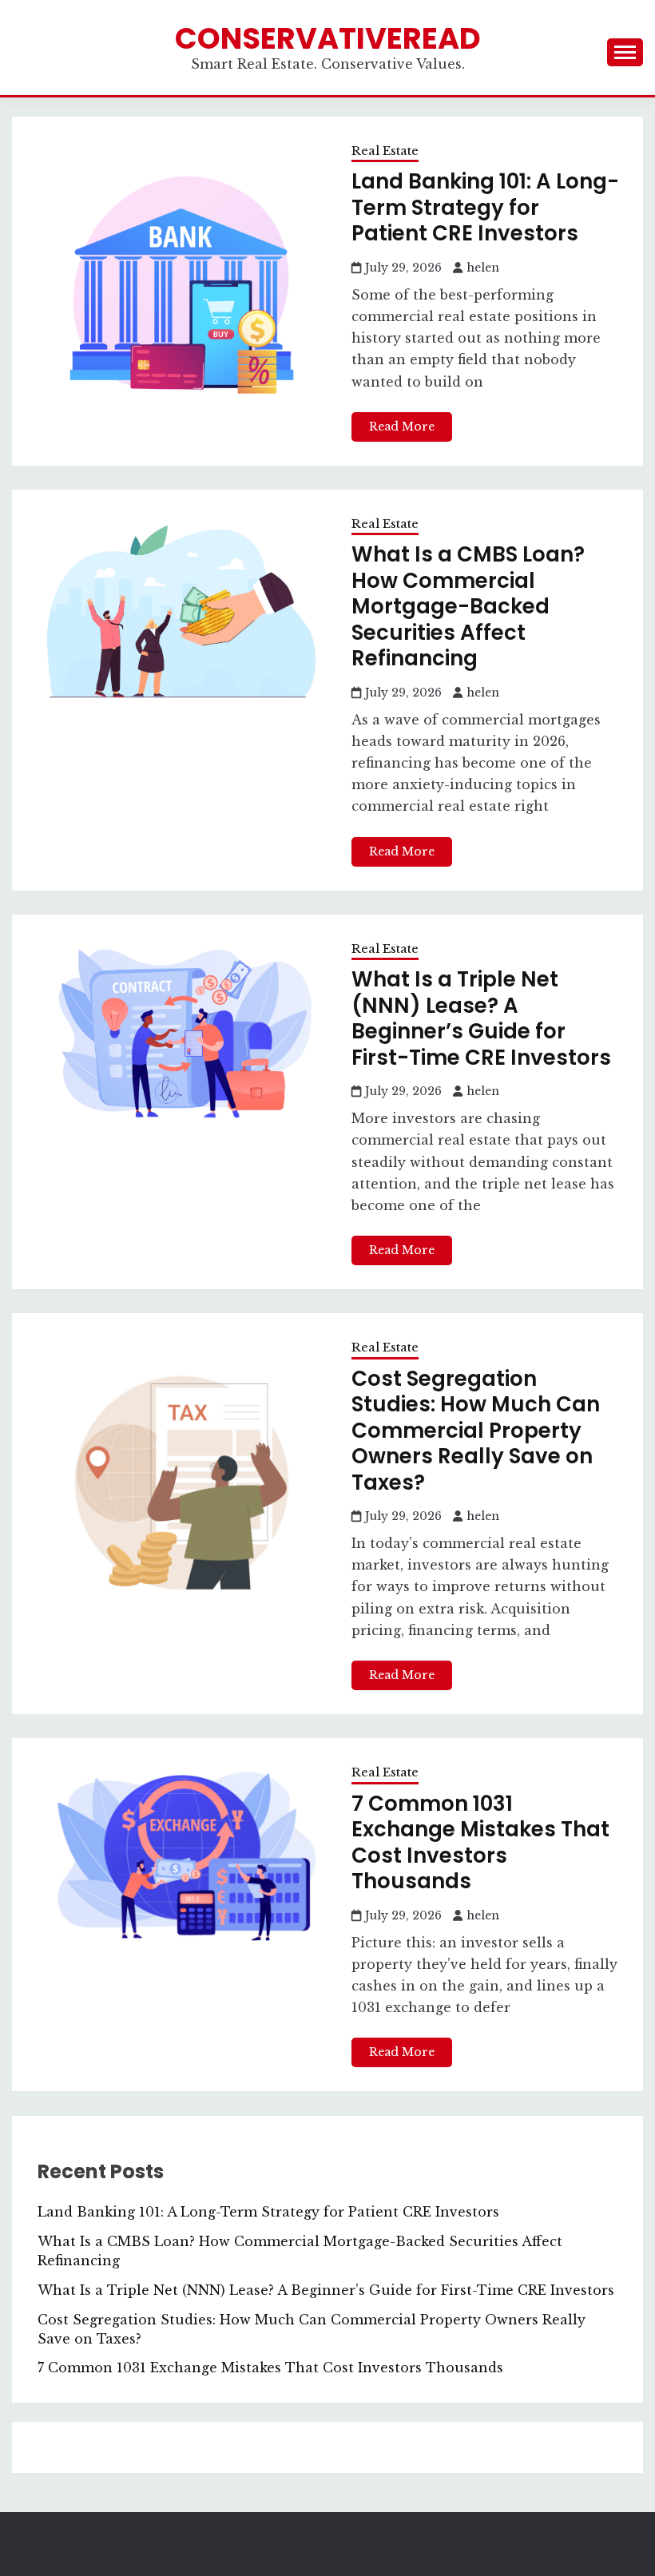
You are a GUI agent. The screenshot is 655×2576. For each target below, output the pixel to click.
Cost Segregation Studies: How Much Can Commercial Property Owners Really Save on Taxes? (476, 1431)
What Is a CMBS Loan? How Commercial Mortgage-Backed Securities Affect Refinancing (468, 606)
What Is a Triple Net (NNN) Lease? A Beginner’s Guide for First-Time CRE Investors (481, 1018)
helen (483, 268)
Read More (402, 427)
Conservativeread (328, 38)
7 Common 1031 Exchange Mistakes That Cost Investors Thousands (480, 1843)
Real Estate (385, 151)
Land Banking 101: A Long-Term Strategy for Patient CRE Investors (485, 207)
